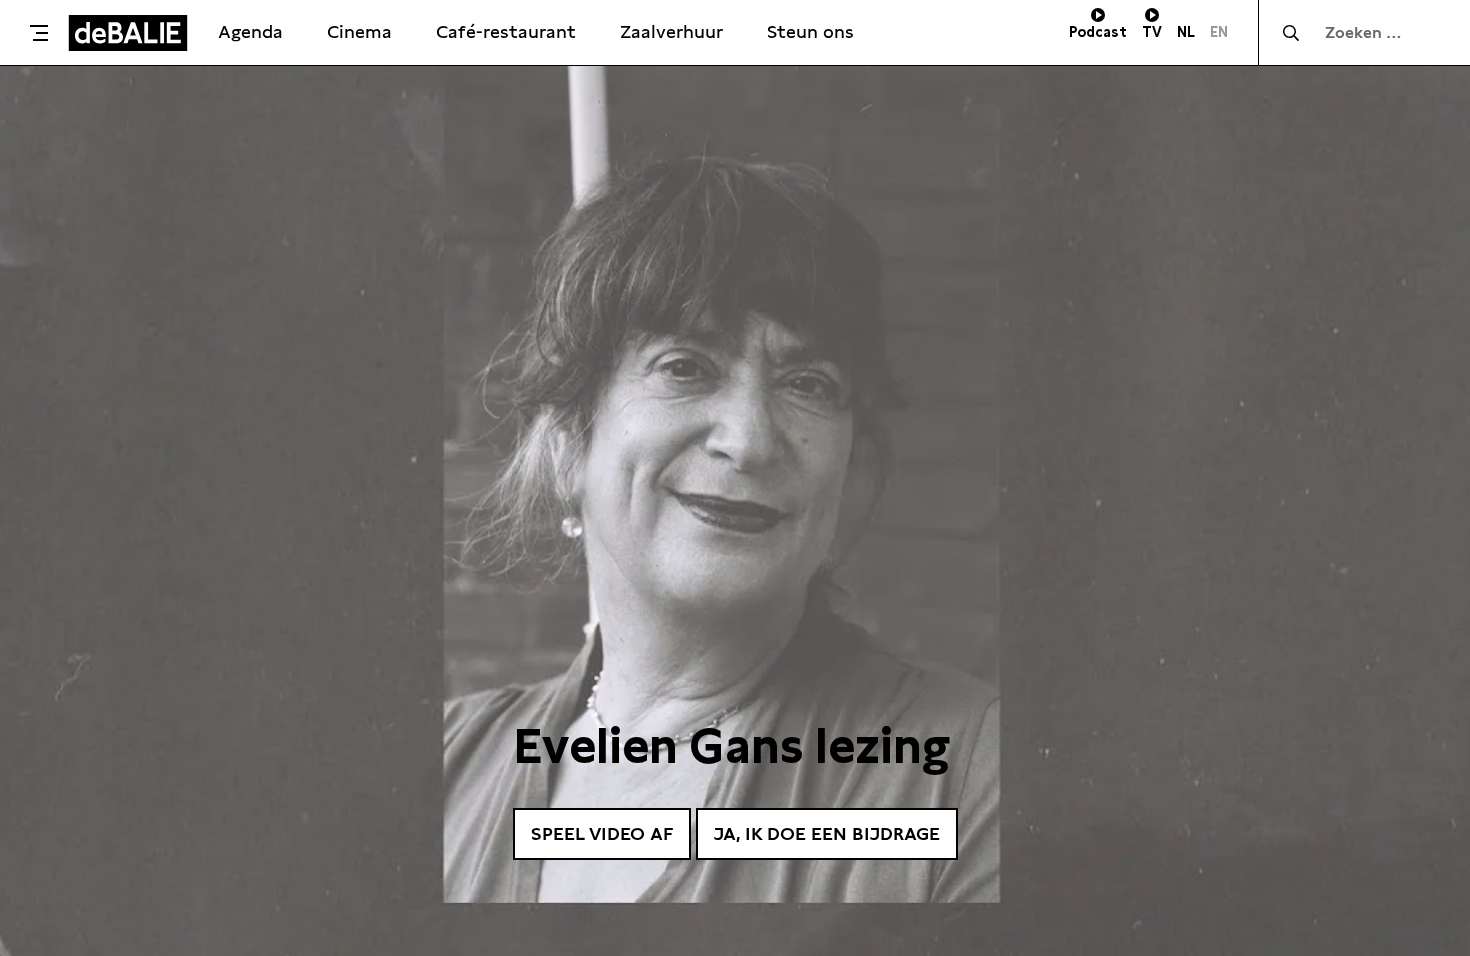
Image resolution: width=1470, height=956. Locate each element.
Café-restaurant (506, 31)
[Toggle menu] (39, 33)
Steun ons (810, 31)
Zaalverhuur (671, 31)
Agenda (250, 31)
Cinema (359, 31)
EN (1219, 32)
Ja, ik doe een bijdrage (827, 833)
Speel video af (602, 833)
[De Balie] (128, 33)
